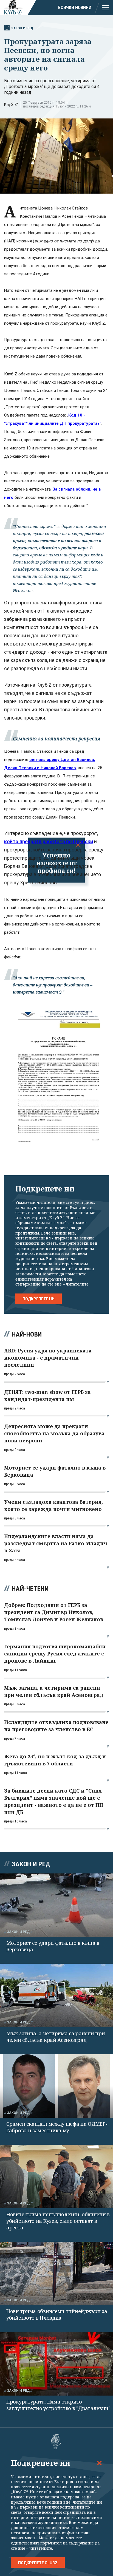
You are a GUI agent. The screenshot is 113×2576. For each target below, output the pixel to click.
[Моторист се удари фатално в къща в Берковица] (56, 1905)
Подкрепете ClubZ (38, 2563)
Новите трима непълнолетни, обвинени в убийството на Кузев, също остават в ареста (58, 2221)
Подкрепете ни (39, 1299)
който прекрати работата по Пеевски (49, 841)
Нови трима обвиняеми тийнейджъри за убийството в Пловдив (57, 2314)
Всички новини (75, 8)
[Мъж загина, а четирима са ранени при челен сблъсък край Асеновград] (56, 1995)
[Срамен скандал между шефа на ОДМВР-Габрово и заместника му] (56, 2086)
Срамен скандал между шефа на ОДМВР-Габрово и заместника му (57, 2127)
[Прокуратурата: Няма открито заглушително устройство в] (56, 2364)
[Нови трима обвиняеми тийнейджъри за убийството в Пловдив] (56, 2274)
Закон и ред (22, 28)
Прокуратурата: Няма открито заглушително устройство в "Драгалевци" (58, 2405)
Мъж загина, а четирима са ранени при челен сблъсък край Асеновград (56, 2037)
